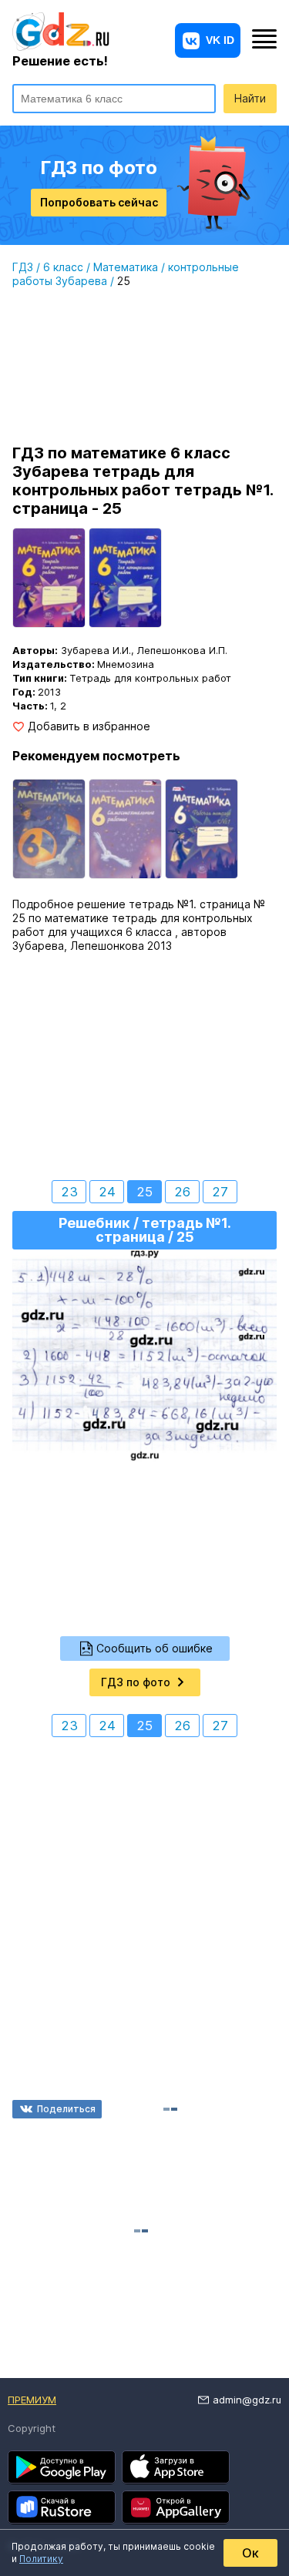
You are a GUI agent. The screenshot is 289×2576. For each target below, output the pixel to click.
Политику (41, 2559)
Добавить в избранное (89, 726)
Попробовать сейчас (99, 202)
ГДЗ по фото (136, 1682)
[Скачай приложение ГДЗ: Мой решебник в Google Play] (62, 2467)
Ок (250, 2553)
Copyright (32, 2428)
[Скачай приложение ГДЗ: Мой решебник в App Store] (176, 2467)
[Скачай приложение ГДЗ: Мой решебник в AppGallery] (176, 2507)
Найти (250, 98)
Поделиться (66, 2109)
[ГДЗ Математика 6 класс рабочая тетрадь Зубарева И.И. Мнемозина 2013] (202, 829)
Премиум (32, 2400)
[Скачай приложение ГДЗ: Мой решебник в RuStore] (62, 2507)
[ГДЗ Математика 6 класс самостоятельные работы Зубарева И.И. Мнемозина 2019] (125, 829)
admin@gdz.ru (247, 2400)
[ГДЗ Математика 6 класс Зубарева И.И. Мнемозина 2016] (49, 829)
